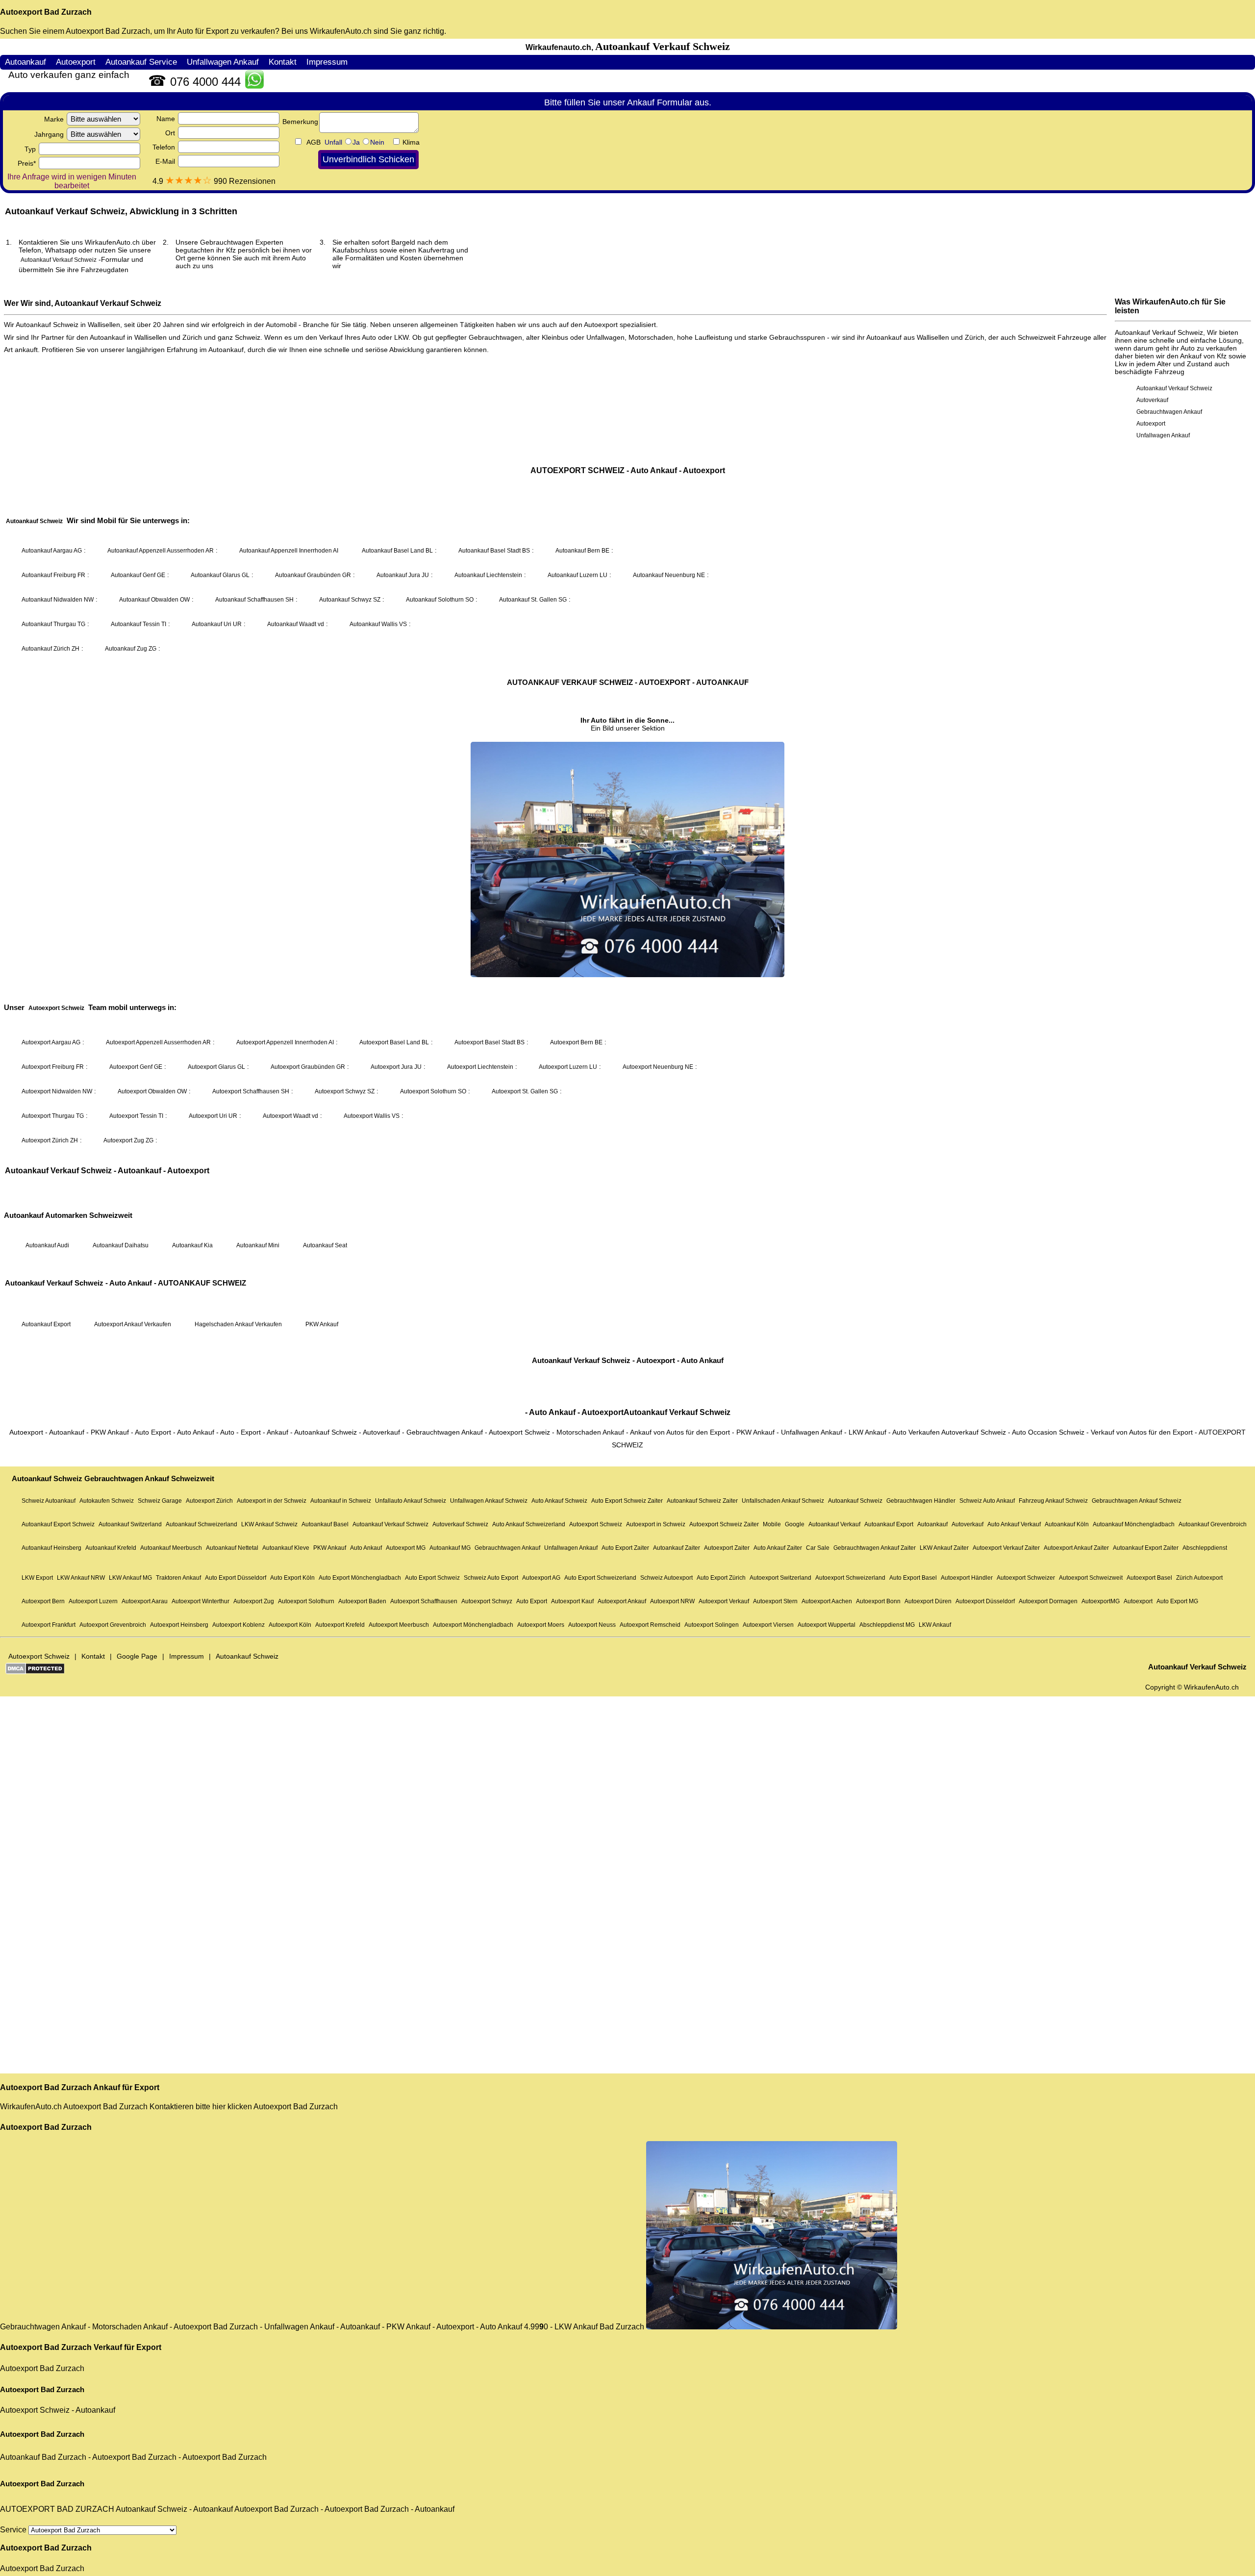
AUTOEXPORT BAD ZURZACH (57, 2509)
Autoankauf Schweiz (151, 2509)
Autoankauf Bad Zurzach (43, 2457)
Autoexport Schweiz (35, 2410)
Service (14, 2530)
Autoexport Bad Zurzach (46, 12)
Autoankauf (95, 2410)
